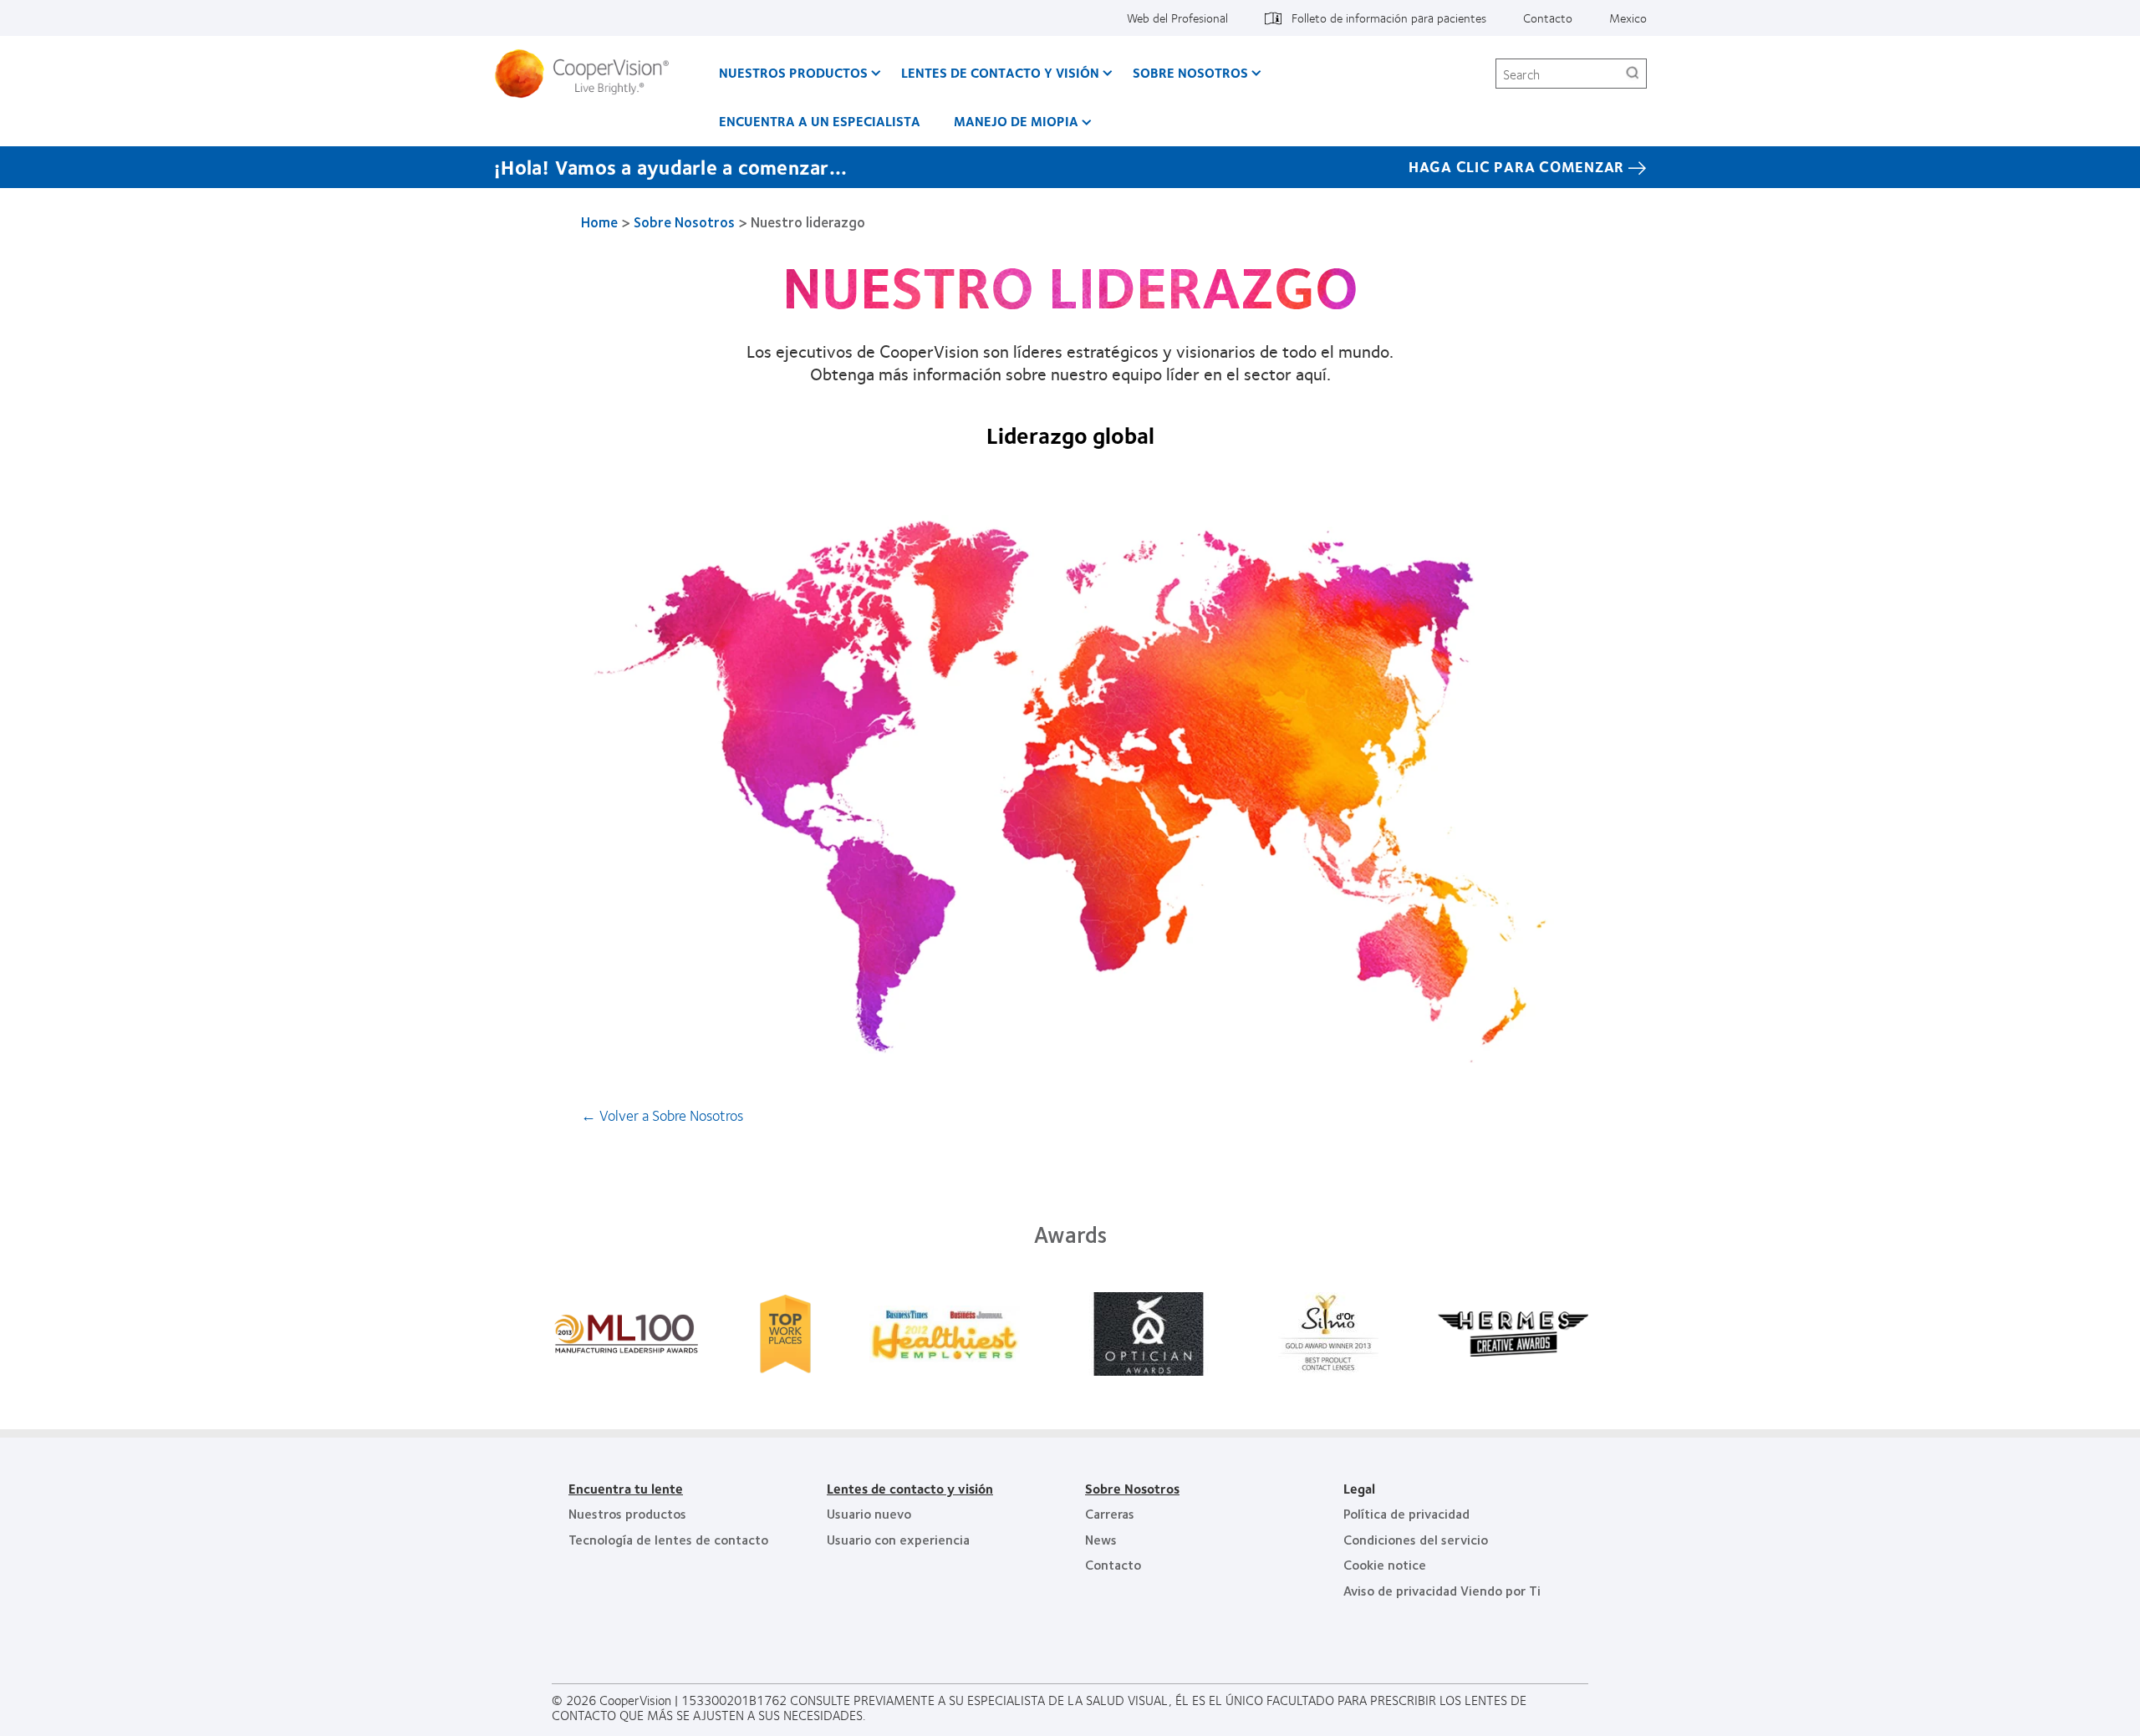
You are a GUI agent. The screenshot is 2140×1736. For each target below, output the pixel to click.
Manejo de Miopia (1016, 121)
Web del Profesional (1177, 18)
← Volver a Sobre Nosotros (662, 1115)
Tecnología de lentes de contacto (668, 1539)
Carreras (1110, 1513)
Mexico (1628, 18)
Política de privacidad (1406, 1513)
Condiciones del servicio (1416, 1539)
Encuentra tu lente (626, 1488)
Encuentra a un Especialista (820, 121)
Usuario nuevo (869, 1513)
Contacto (1548, 18)
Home (599, 221)
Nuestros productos (793, 72)
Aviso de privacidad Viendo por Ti (1442, 1590)
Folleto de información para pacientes (1389, 18)
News (1101, 1539)
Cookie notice (1385, 1564)
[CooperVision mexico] (588, 74)
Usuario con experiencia (898, 1539)
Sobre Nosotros (1190, 72)
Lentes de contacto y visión (1000, 72)
